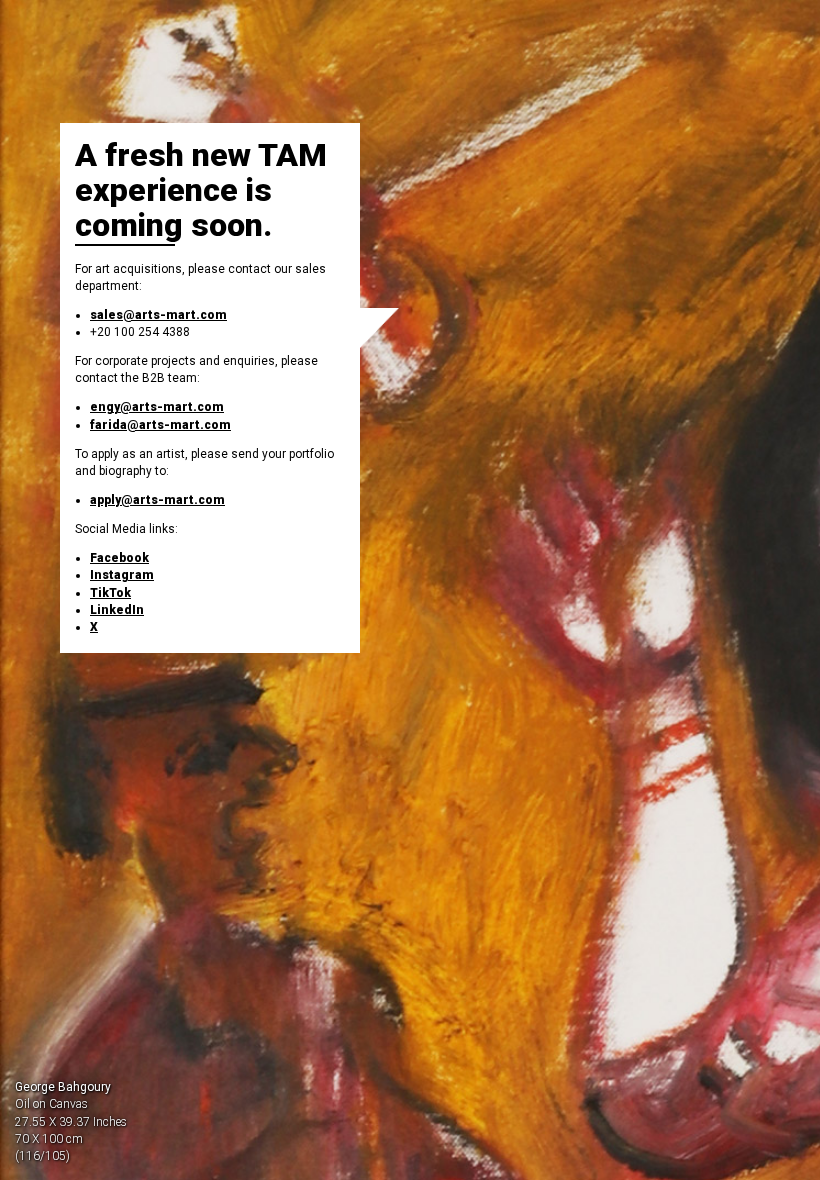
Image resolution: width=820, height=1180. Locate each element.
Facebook (119, 558)
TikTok (110, 593)
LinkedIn (117, 610)
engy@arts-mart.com (157, 407)
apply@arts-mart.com (157, 500)
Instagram (122, 575)
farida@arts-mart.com (160, 425)
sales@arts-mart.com (158, 315)
